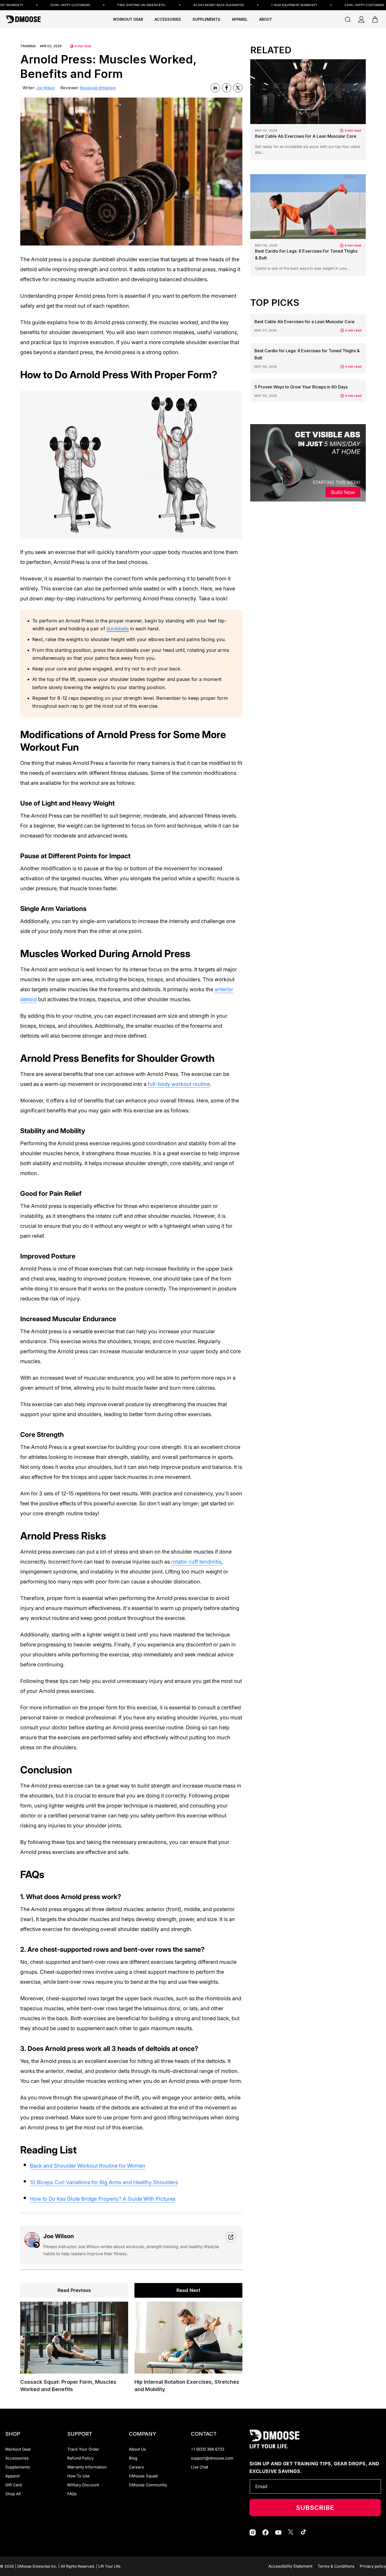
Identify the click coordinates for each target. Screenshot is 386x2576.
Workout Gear (128, 19)
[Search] (348, 19)
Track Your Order (83, 2449)
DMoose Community (148, 2485)
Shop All (13, 2494)
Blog (133, 2458)
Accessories (17, 2458)
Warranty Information (87, 2467)
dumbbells (118, 629)
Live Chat (200, 2467)
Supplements (18, 2467)
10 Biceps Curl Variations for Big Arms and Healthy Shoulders (104, 2182)
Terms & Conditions (336, 2566)
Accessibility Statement (290, 2566)
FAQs (72, 2494)
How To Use (79, 2476)
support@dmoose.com (212, 2458)
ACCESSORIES (168, 19)
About (266, 19)
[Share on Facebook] (226, 88)
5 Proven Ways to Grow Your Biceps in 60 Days (301, 387)
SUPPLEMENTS (206, 19)
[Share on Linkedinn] (215, 88)
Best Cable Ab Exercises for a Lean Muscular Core (306, 136)
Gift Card (14, 2485)
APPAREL (240, 19)
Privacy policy (373, 2566)
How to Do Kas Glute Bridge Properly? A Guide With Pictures (103, 2199)
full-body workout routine (179, 1084)
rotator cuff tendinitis (196, 1562)
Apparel (12, 2476)
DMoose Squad (143, 2476)
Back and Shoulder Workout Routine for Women (88, 2166)
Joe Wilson (46, 88)
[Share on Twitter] (238, 88)
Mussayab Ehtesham (98, 88)
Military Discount (83, 2485)
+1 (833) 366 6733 (208, 2449)
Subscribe (315, 2508)
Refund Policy (80, 2458)
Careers (136, 2467)
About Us (137, 2449)
